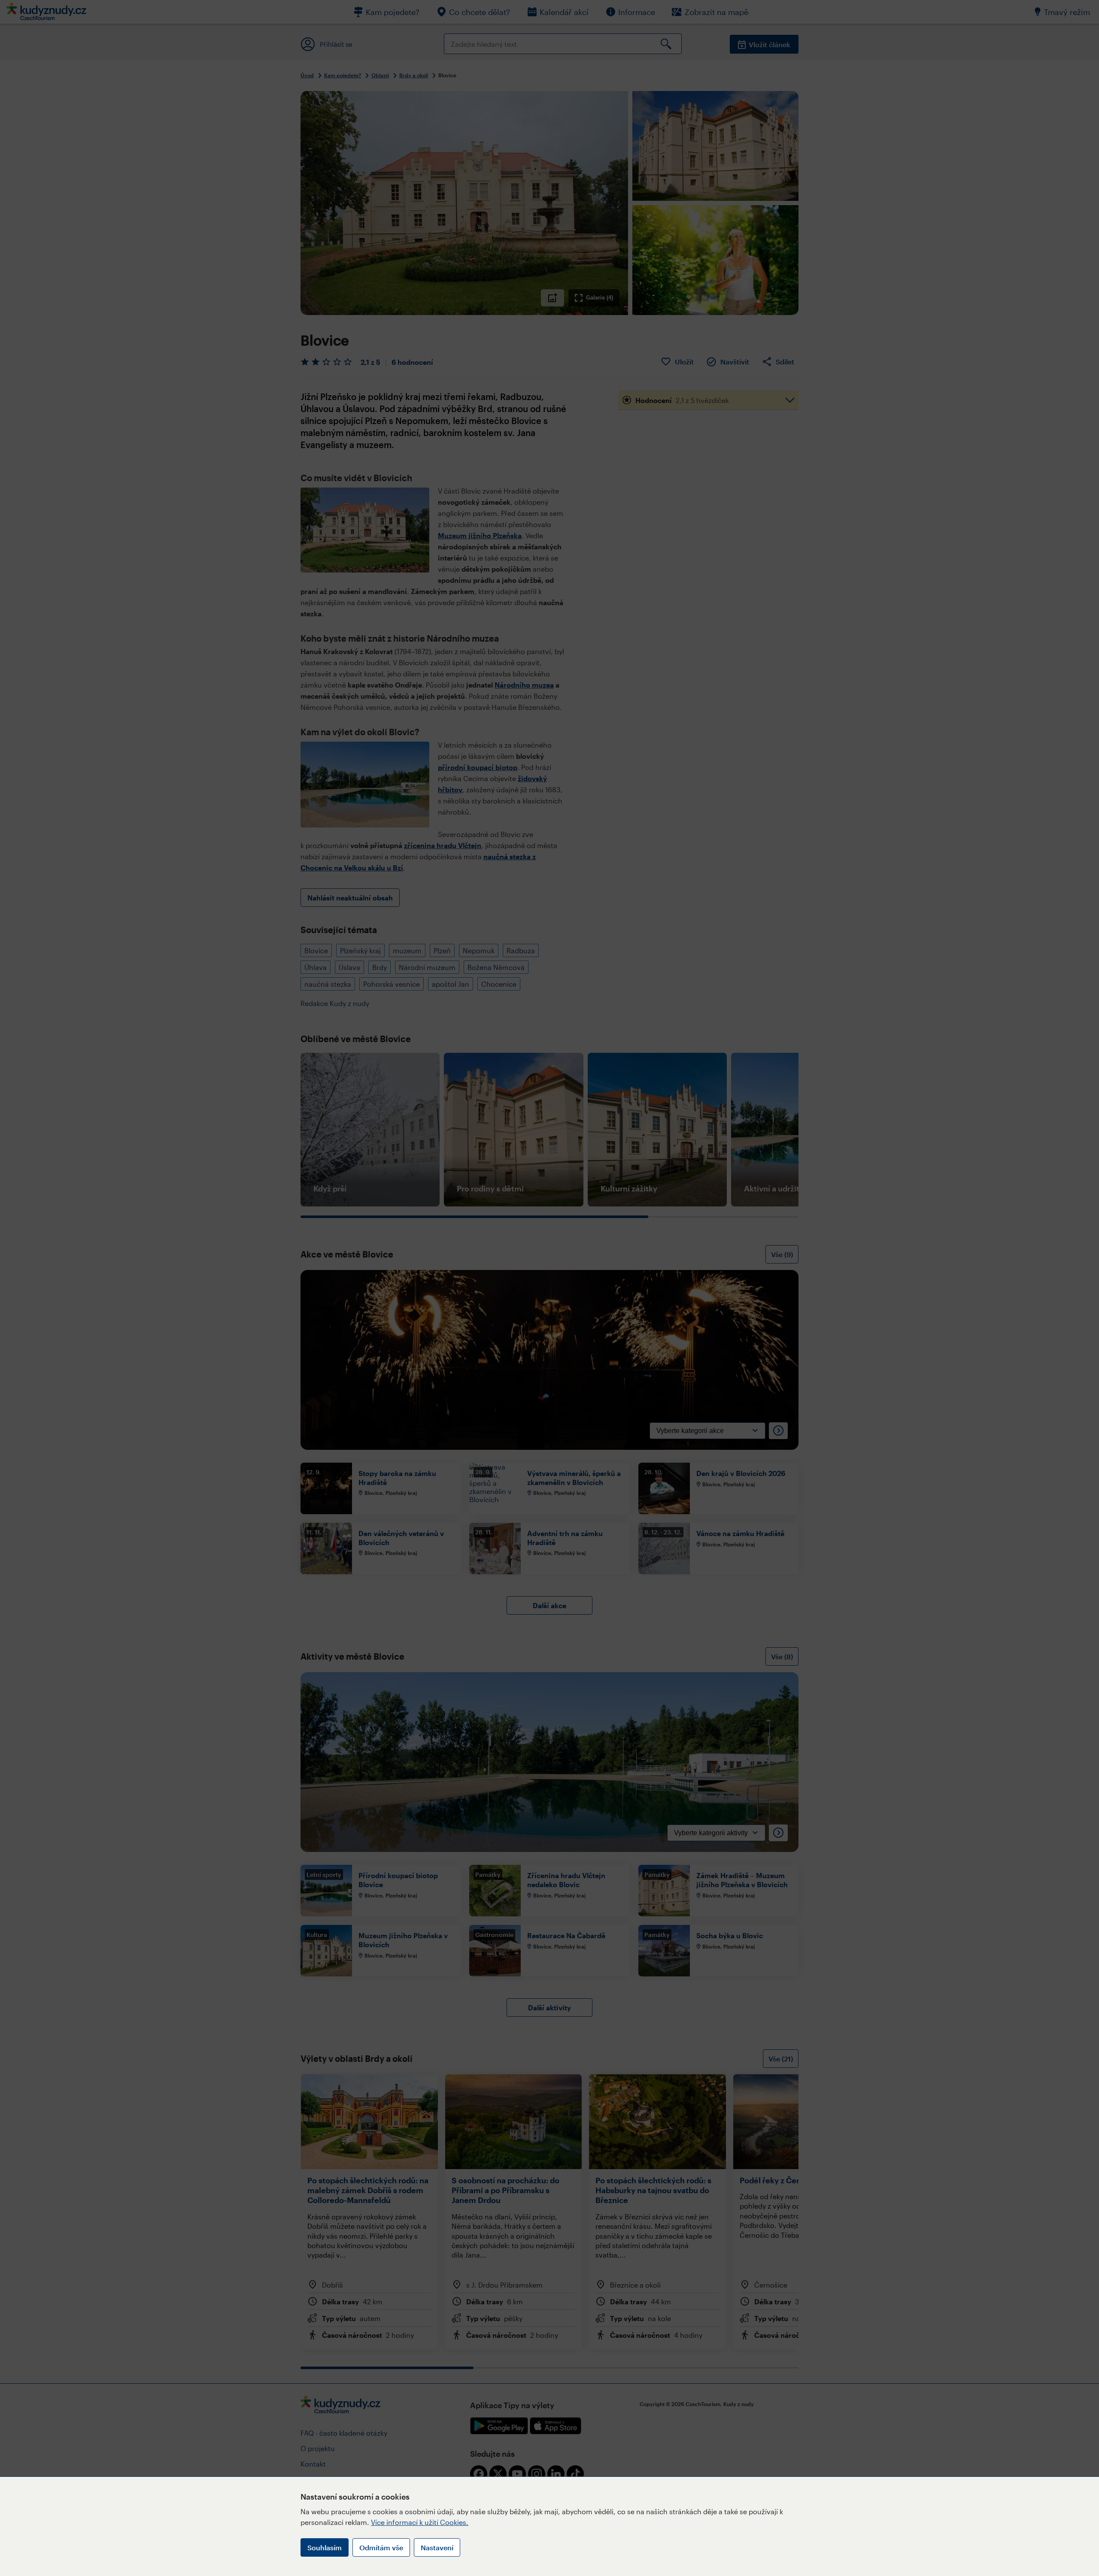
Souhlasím (325, 2547)
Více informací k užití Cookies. (420, 2522)
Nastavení (437, 2547)
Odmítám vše (381, 2547)
